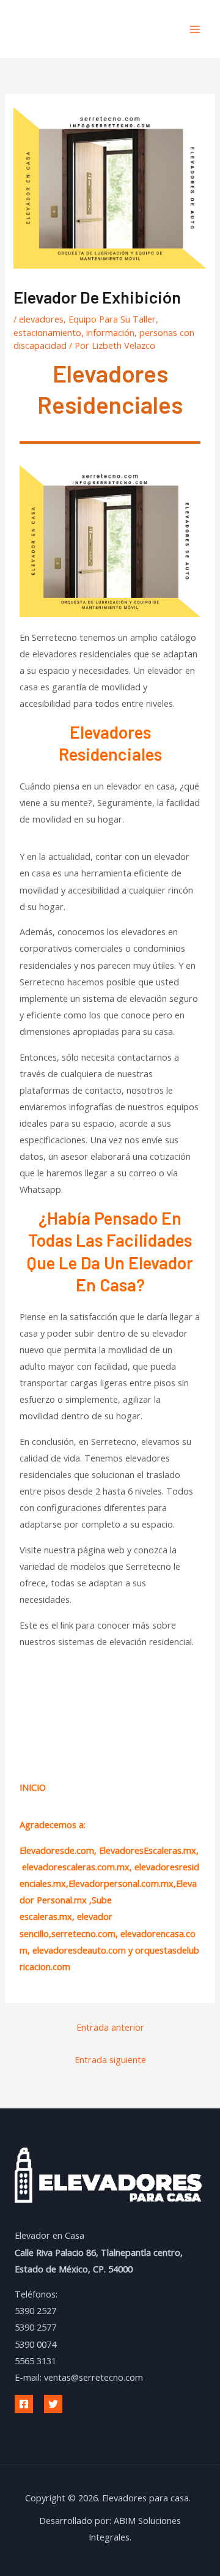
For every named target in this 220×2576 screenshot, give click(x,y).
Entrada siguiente (110, 2059)
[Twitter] (53, 2404)
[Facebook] (24, 2404)
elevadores (41, 319)
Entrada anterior (110, 2027)
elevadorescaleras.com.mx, (78, 1867)
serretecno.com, (85, 1933)
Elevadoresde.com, (59, 1850)
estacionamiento (47, 332)
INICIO (33, 1787)
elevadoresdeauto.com (79, 1950)
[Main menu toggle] (195, 29)
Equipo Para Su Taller (112, 319)
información (110, 332)
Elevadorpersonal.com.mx (121, 1883)
